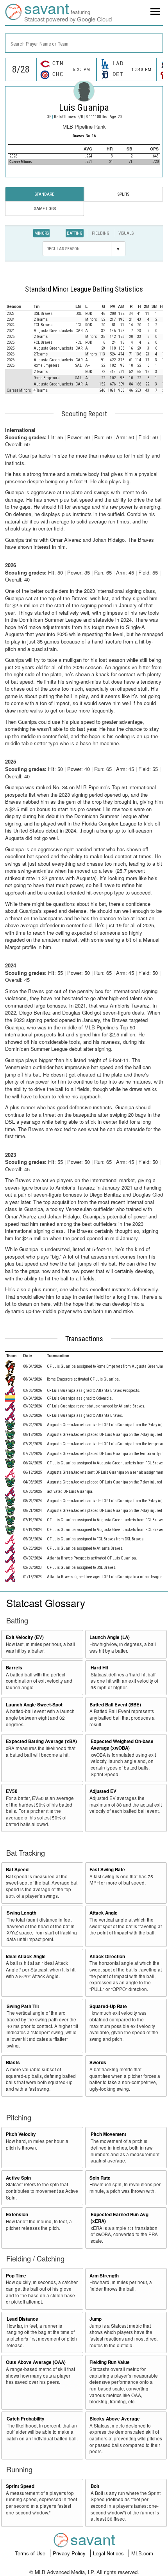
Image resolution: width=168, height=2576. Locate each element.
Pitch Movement (108, 2134)
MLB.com (142, 2553)
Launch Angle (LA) (110, 1637)
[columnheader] (19, 306)
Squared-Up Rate (108, 2006)
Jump (96, 2319)
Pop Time (16, 2276)
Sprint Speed (20, 2486)
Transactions (84, 1339)
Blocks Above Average (115, 2419)
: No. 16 (84, 136)
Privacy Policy (70, 2553)
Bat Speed (17, 1870)
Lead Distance (22, 2319)
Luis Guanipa (84, 108)
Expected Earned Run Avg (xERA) (120, 2218)
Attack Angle (104, 1913)
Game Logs (45, 209)
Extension (17, 2214)
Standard (45, 194)
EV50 (12, 1791)
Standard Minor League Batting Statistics (84, 289)
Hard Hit (99, 1668)
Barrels (14, 1668)
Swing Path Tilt (23, 2006)
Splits (123, 194)
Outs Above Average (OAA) (36, 2362)
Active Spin (18, 2178)
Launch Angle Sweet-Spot (34, 1705)
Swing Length (21, 1913)
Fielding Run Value (110, 2362)
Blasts (13, 2062)
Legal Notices (109, 2553)
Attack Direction (107, 1956)
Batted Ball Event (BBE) (115, 1705)
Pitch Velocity (21, 2134)
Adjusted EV (103, 1791)
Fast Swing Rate (107, 1870)
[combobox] (84, 43)
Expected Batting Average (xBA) (41, 1741)
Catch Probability (26, 2419)
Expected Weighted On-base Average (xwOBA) (122, 1745)
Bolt (95, 2486)
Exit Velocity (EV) (25, 1637)
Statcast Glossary (46, 1603)
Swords (98, 2062)
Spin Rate (100, 2178)
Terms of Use (31, 2553)
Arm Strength (104, 2276)
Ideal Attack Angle (26, 1956)
